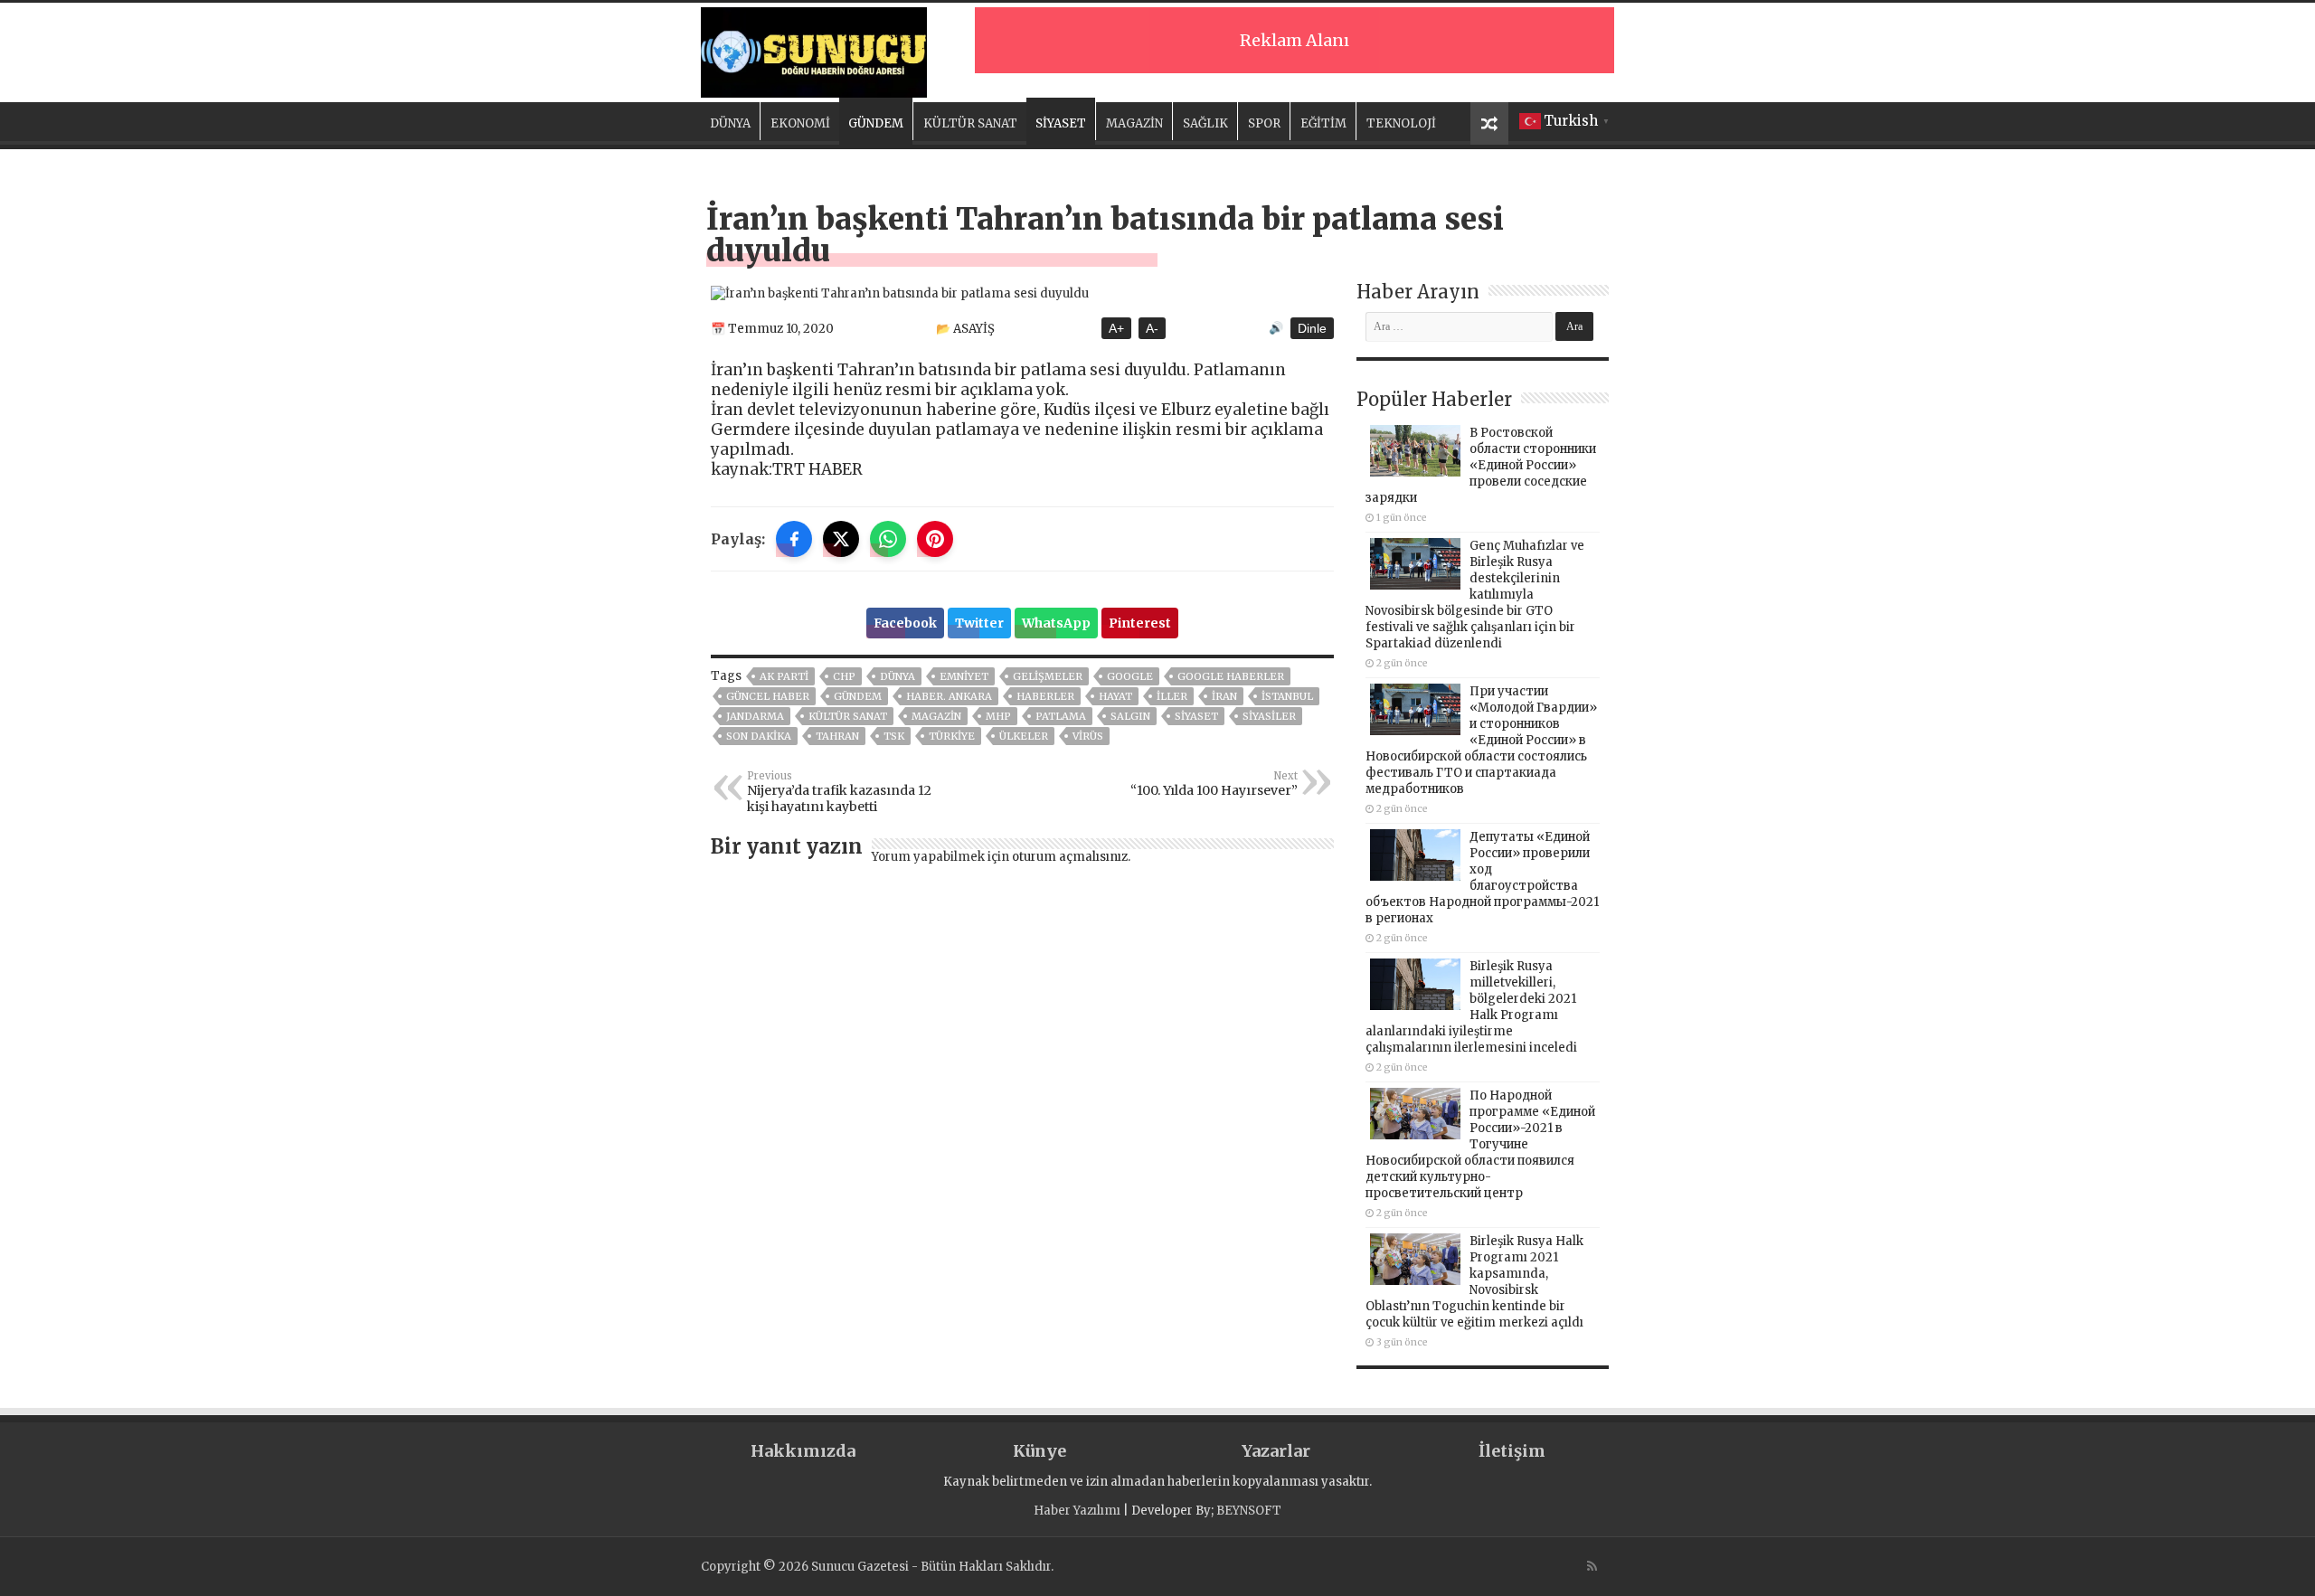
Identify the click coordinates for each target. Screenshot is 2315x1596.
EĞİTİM (1323, 123)
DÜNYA (730, 123)
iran (1224, 696)
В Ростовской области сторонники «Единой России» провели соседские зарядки (1481, 465)
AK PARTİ (784, 676)
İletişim (1512, 1451)
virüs (1088, 736)
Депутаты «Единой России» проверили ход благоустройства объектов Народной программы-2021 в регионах (1482, 878)
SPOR (1264, 123)
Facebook (905, 623)
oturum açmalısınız (1070, 857)
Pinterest (1140, 623)
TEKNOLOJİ (1401, 123)
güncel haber (768, 696)
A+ (1116, 328)
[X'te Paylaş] (841, 539)
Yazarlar (1276, 1451)
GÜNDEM (876, 123)
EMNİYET (964, 676)
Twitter (979, 623)
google (1130, 676)
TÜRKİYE (952, 736)
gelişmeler (1048, 676)
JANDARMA (755, 716)
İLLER (1172, 696)
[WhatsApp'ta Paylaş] (888, 539)
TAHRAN (837, 736)
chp (844, 676)
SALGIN (1130, 716)
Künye (1039, 1451)
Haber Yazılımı (1077, 1511)
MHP (998, 716)
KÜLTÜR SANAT (970, 123)
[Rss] (1592, 1566)
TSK (894, 736)
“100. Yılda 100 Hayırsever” (1214, 784)
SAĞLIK (1205, 123)
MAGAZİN (1134, 123)
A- (1152, 328)
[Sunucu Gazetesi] (814, 50)
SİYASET (1061, 123)
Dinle (1312, 328)
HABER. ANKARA (949, 696)
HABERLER (1045, 696)
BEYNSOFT (1249, 1511)
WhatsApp (1056, 623)
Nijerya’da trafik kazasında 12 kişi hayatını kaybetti (839, 792)
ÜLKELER (1024, 736)
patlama (1061, 716)
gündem (858, 696)
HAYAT (1115, 696)
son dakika (759, 736)
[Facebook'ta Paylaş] (794, 539)
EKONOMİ (800, 123)
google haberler (1231, 676)
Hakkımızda (803, 1451)
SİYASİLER (1269, 716)
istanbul (1287, 696)
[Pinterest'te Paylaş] (935, 539)
